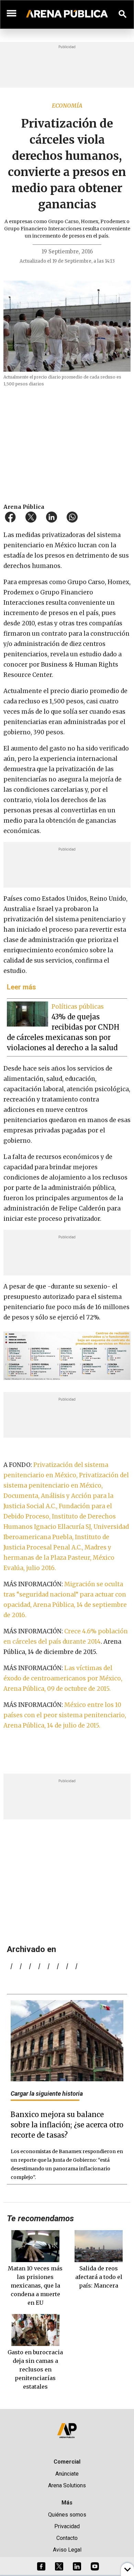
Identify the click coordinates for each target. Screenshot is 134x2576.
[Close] (109, 1236)
